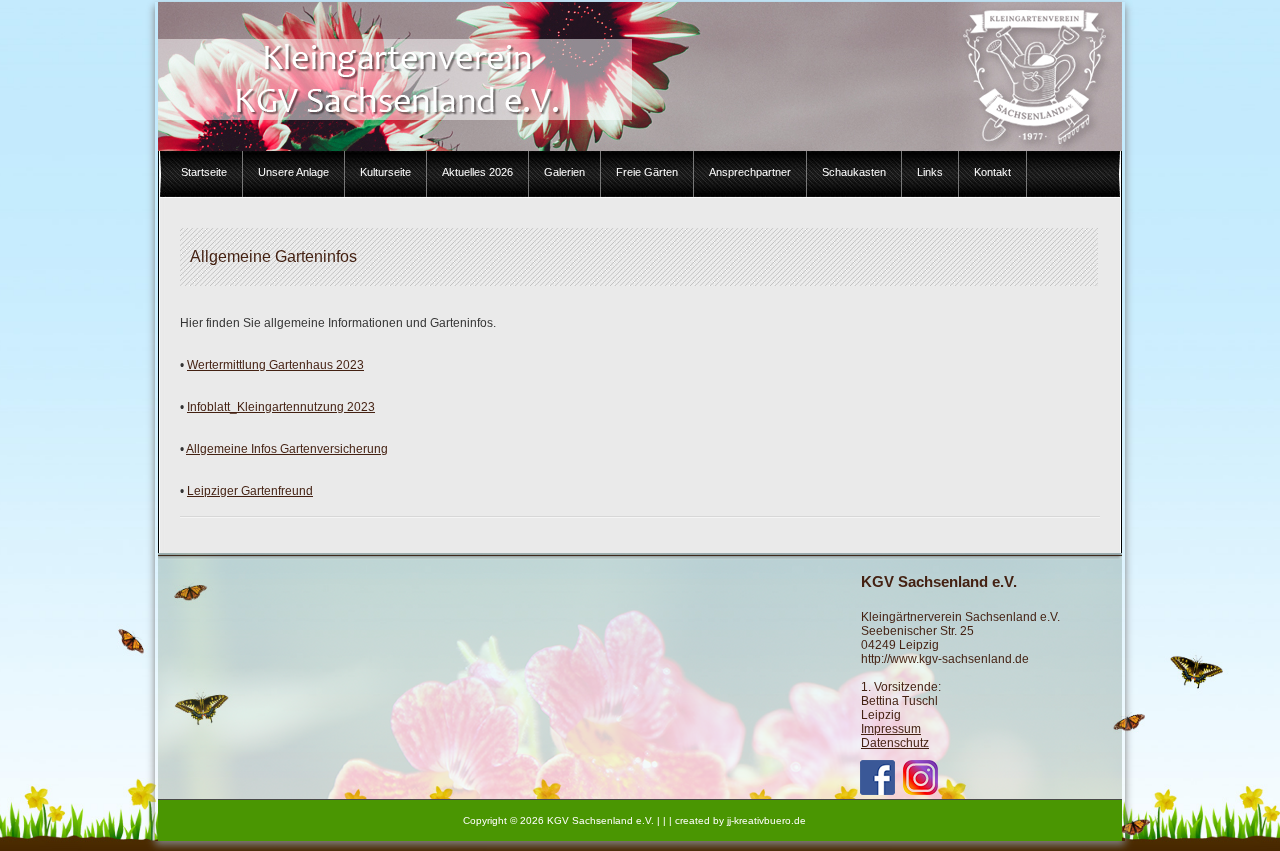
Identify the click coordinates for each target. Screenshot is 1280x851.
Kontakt (992, 172)
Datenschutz (895, 743)
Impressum (891, 729)
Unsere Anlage (293, 172)
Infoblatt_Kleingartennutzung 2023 (281, 407)
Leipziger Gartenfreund (250, 491)
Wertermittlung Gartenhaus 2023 (275, 365)
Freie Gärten (647, 172)
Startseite (204, 172)
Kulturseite (385, 172)
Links (930, 172)
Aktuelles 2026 (477, 172)
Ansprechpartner (750, 172)
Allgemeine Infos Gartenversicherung (287, 449)
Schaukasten (854, 172)
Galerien (564, 172)
